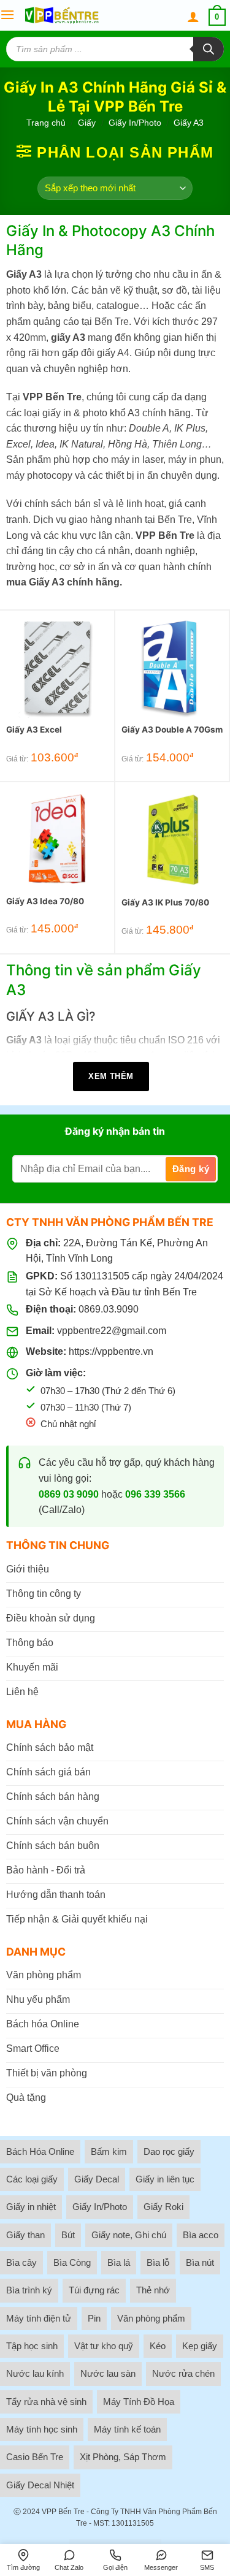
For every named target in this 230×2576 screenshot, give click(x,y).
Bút (68, 2235)
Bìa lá (119, 2262)
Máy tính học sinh (42, 2429)
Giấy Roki (163, 2207)
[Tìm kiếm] (209, 49)
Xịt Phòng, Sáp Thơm (123, 2457)
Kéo (158, 2346)
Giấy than (25, 2235)
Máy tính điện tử (39, 2318)
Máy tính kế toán (127, 2429)
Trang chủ (46, 123)
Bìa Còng (72, 2262)
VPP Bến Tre (63, 2512)
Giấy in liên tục (165, 2179)
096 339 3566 (155, 1494)
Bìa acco (201, 2235)
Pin (94, 2318)
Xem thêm (111, 1076)
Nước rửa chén (183, 2373)
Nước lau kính (35, 2373)
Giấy (87, 123)
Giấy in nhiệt (31, 2207)
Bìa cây (21, 2262)
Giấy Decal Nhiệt (40, 2485)
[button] (7, 15)
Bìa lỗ (158, 2262)
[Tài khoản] (193, 17)
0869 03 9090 (69, 1494)
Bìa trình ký (29, 2290)
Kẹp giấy (200, 2346)
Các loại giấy (32, 2179)
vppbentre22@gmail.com (112, 1331)
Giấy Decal (97, 2179)
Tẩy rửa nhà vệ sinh (46, 2402)
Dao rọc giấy (169, 2151)
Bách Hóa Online (40, 2151)
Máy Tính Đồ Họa (139, 2402)
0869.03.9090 (109, 1309)
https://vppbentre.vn (111, 1351)
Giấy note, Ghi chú (129, 2235)
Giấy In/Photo (135, 123)
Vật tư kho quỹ (104, 2346)
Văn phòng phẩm (151, 2318)
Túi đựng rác (94, 2290)
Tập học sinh (32, 2346)
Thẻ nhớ (153, 2290)
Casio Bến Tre (35, 2457)
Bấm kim (109, 2151)
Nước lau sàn (108, 2373)
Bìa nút (200, 2262)
